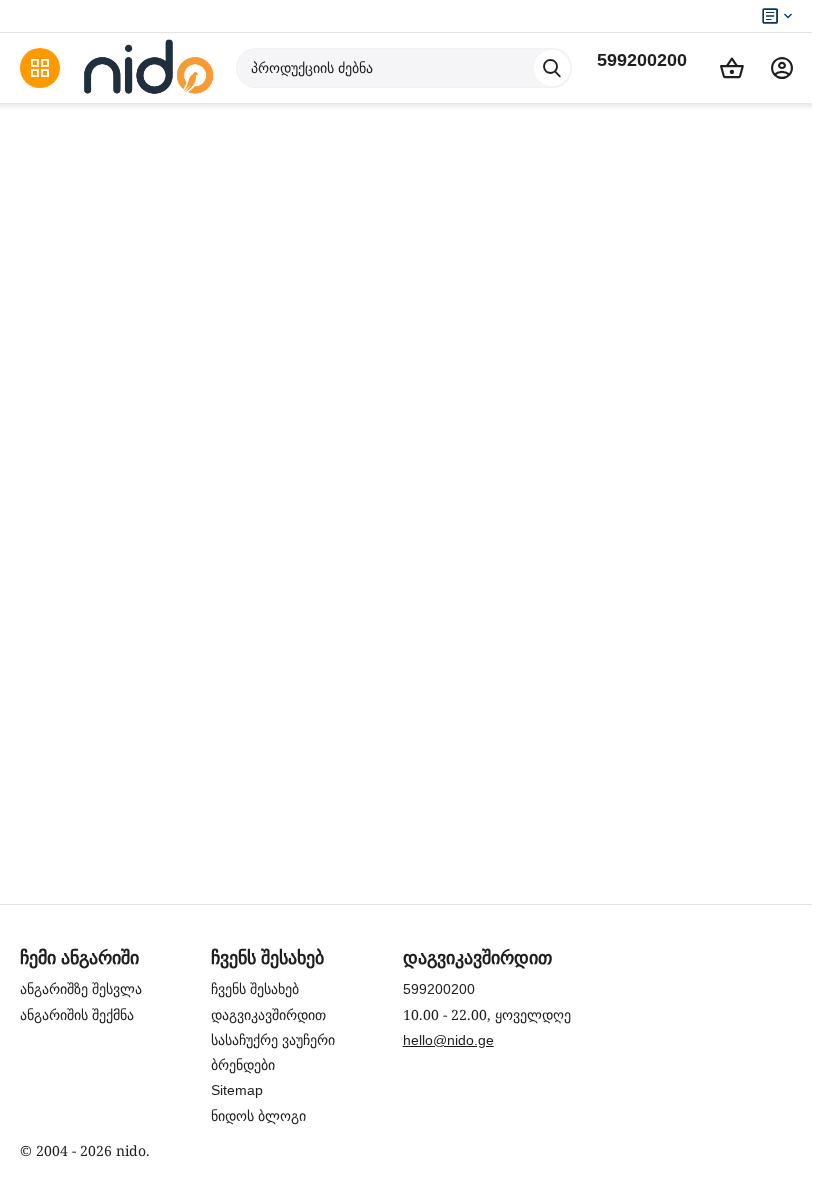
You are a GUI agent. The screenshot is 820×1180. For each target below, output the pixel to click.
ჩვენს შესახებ (255, 989)
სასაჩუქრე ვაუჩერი (273, 1040)
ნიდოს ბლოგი (258, 1116)
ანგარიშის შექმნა (77, 1015)
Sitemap (237, 1090)
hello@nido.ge (448, 1040)
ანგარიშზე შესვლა (81, 989)
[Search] (552, 68)
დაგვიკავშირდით (268, 1015)
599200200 (642, 60)
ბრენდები (243, 1065)
